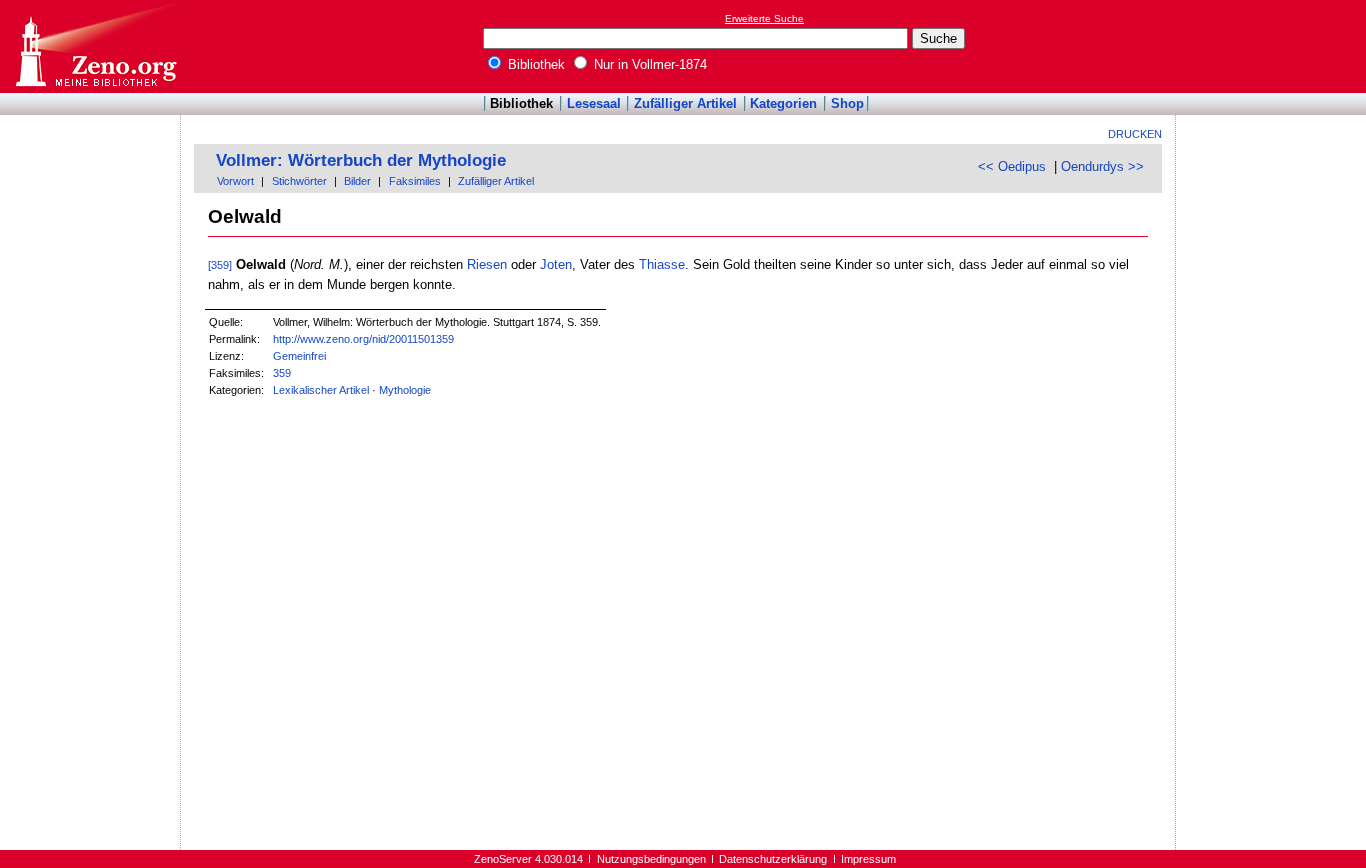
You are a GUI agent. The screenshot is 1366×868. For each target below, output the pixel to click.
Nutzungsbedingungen (651, 859)
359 (282, 373)
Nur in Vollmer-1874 (648, 64)
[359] (220, 265)
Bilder (357, 181)
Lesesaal (594, 103)
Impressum (868, 859)
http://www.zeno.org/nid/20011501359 (363, 339)
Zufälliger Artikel (685, 103)
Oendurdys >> (1102, 166)
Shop (847, 103)
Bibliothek (534, 64)
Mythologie (405, 390)
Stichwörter (299, 181)
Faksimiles (415, 181)
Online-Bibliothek (95, 46)
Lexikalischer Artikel (321, 390)
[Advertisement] (1274, 46)
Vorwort (235, 181)
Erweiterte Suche (764, 18)
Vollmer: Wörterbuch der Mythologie (361, 160)
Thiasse (662, 264)
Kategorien (783, 103)
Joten (556, 264)
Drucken (1135, 134)
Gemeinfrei (299, 356)
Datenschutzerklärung (773, 859)
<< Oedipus (1012, 166)
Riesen (487, 264)
